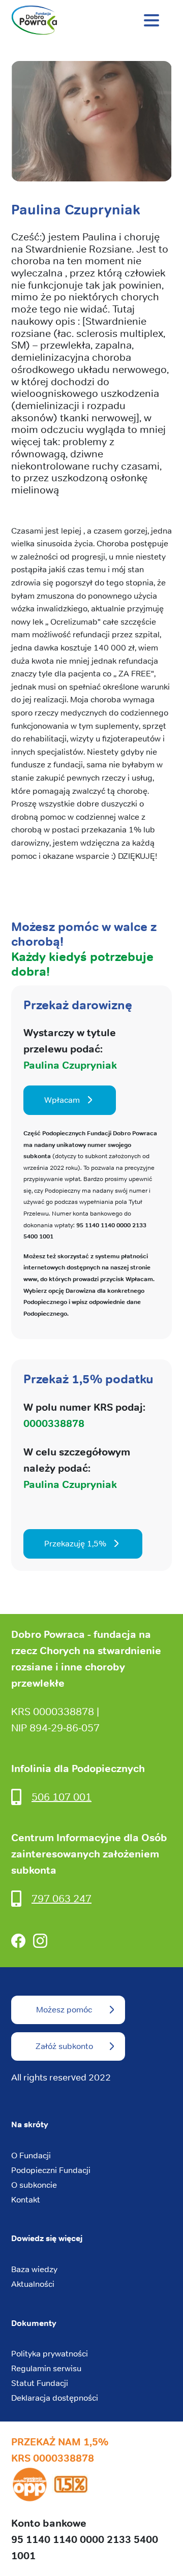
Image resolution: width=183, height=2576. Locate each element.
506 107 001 (62, 1797)
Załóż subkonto (64, 2046)
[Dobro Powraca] (91, 20)
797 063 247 (62, 1898)
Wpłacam (62, 1100)
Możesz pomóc (64, 2010)
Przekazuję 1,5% (75, 1544)
